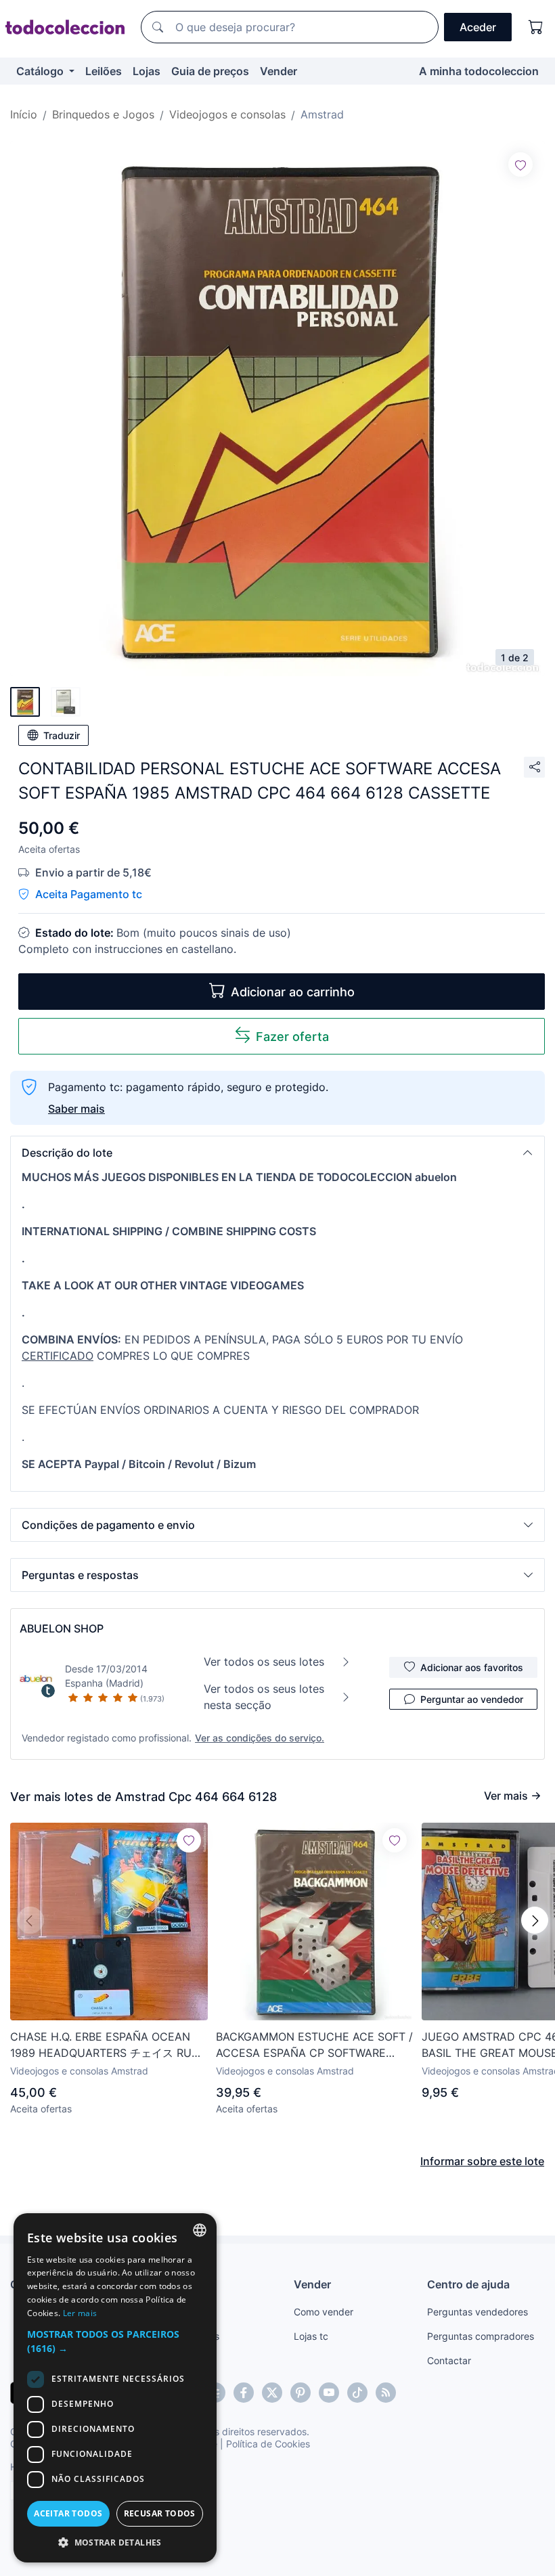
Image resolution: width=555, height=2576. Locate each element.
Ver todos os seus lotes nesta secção (264, 1697)
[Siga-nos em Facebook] (244, 2393)
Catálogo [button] (41, 71)
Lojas (147, 71)
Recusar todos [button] (160, 2513)
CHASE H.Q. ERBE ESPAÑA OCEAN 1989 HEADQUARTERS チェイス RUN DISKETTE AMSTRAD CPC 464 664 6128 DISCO (105, 2045)
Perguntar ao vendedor (472, 1699)
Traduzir (62, 735)
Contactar (449, 2360)
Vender (279, 71)
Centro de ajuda (468, 2284)
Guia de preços (210, 71)
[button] (277, 1153)
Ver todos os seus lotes (264, 1662)
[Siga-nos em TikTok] (357, 2393)
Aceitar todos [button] (68, 2513)
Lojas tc (311, 2336)
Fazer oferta (292, 1037)
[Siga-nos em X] (272, 2393)
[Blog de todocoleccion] (386, 2393)
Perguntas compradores (481, 2336)
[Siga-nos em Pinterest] (301, 2393)
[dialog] (115, 2388)
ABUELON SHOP (62, 1628)
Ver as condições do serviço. (260, 1738)
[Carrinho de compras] (536, 27)
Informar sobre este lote (482, 2161)
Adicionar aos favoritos (472, 1667)
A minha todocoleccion (479, 71)
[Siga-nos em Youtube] (329, 2393)
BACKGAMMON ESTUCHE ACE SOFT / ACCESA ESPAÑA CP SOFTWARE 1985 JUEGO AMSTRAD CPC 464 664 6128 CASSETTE (314, 2045)
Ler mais (80, 2313)
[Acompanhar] (520, 164)
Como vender (324, 2312)
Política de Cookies (268, 2444)
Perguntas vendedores (478, 2312)
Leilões (104, 71)
